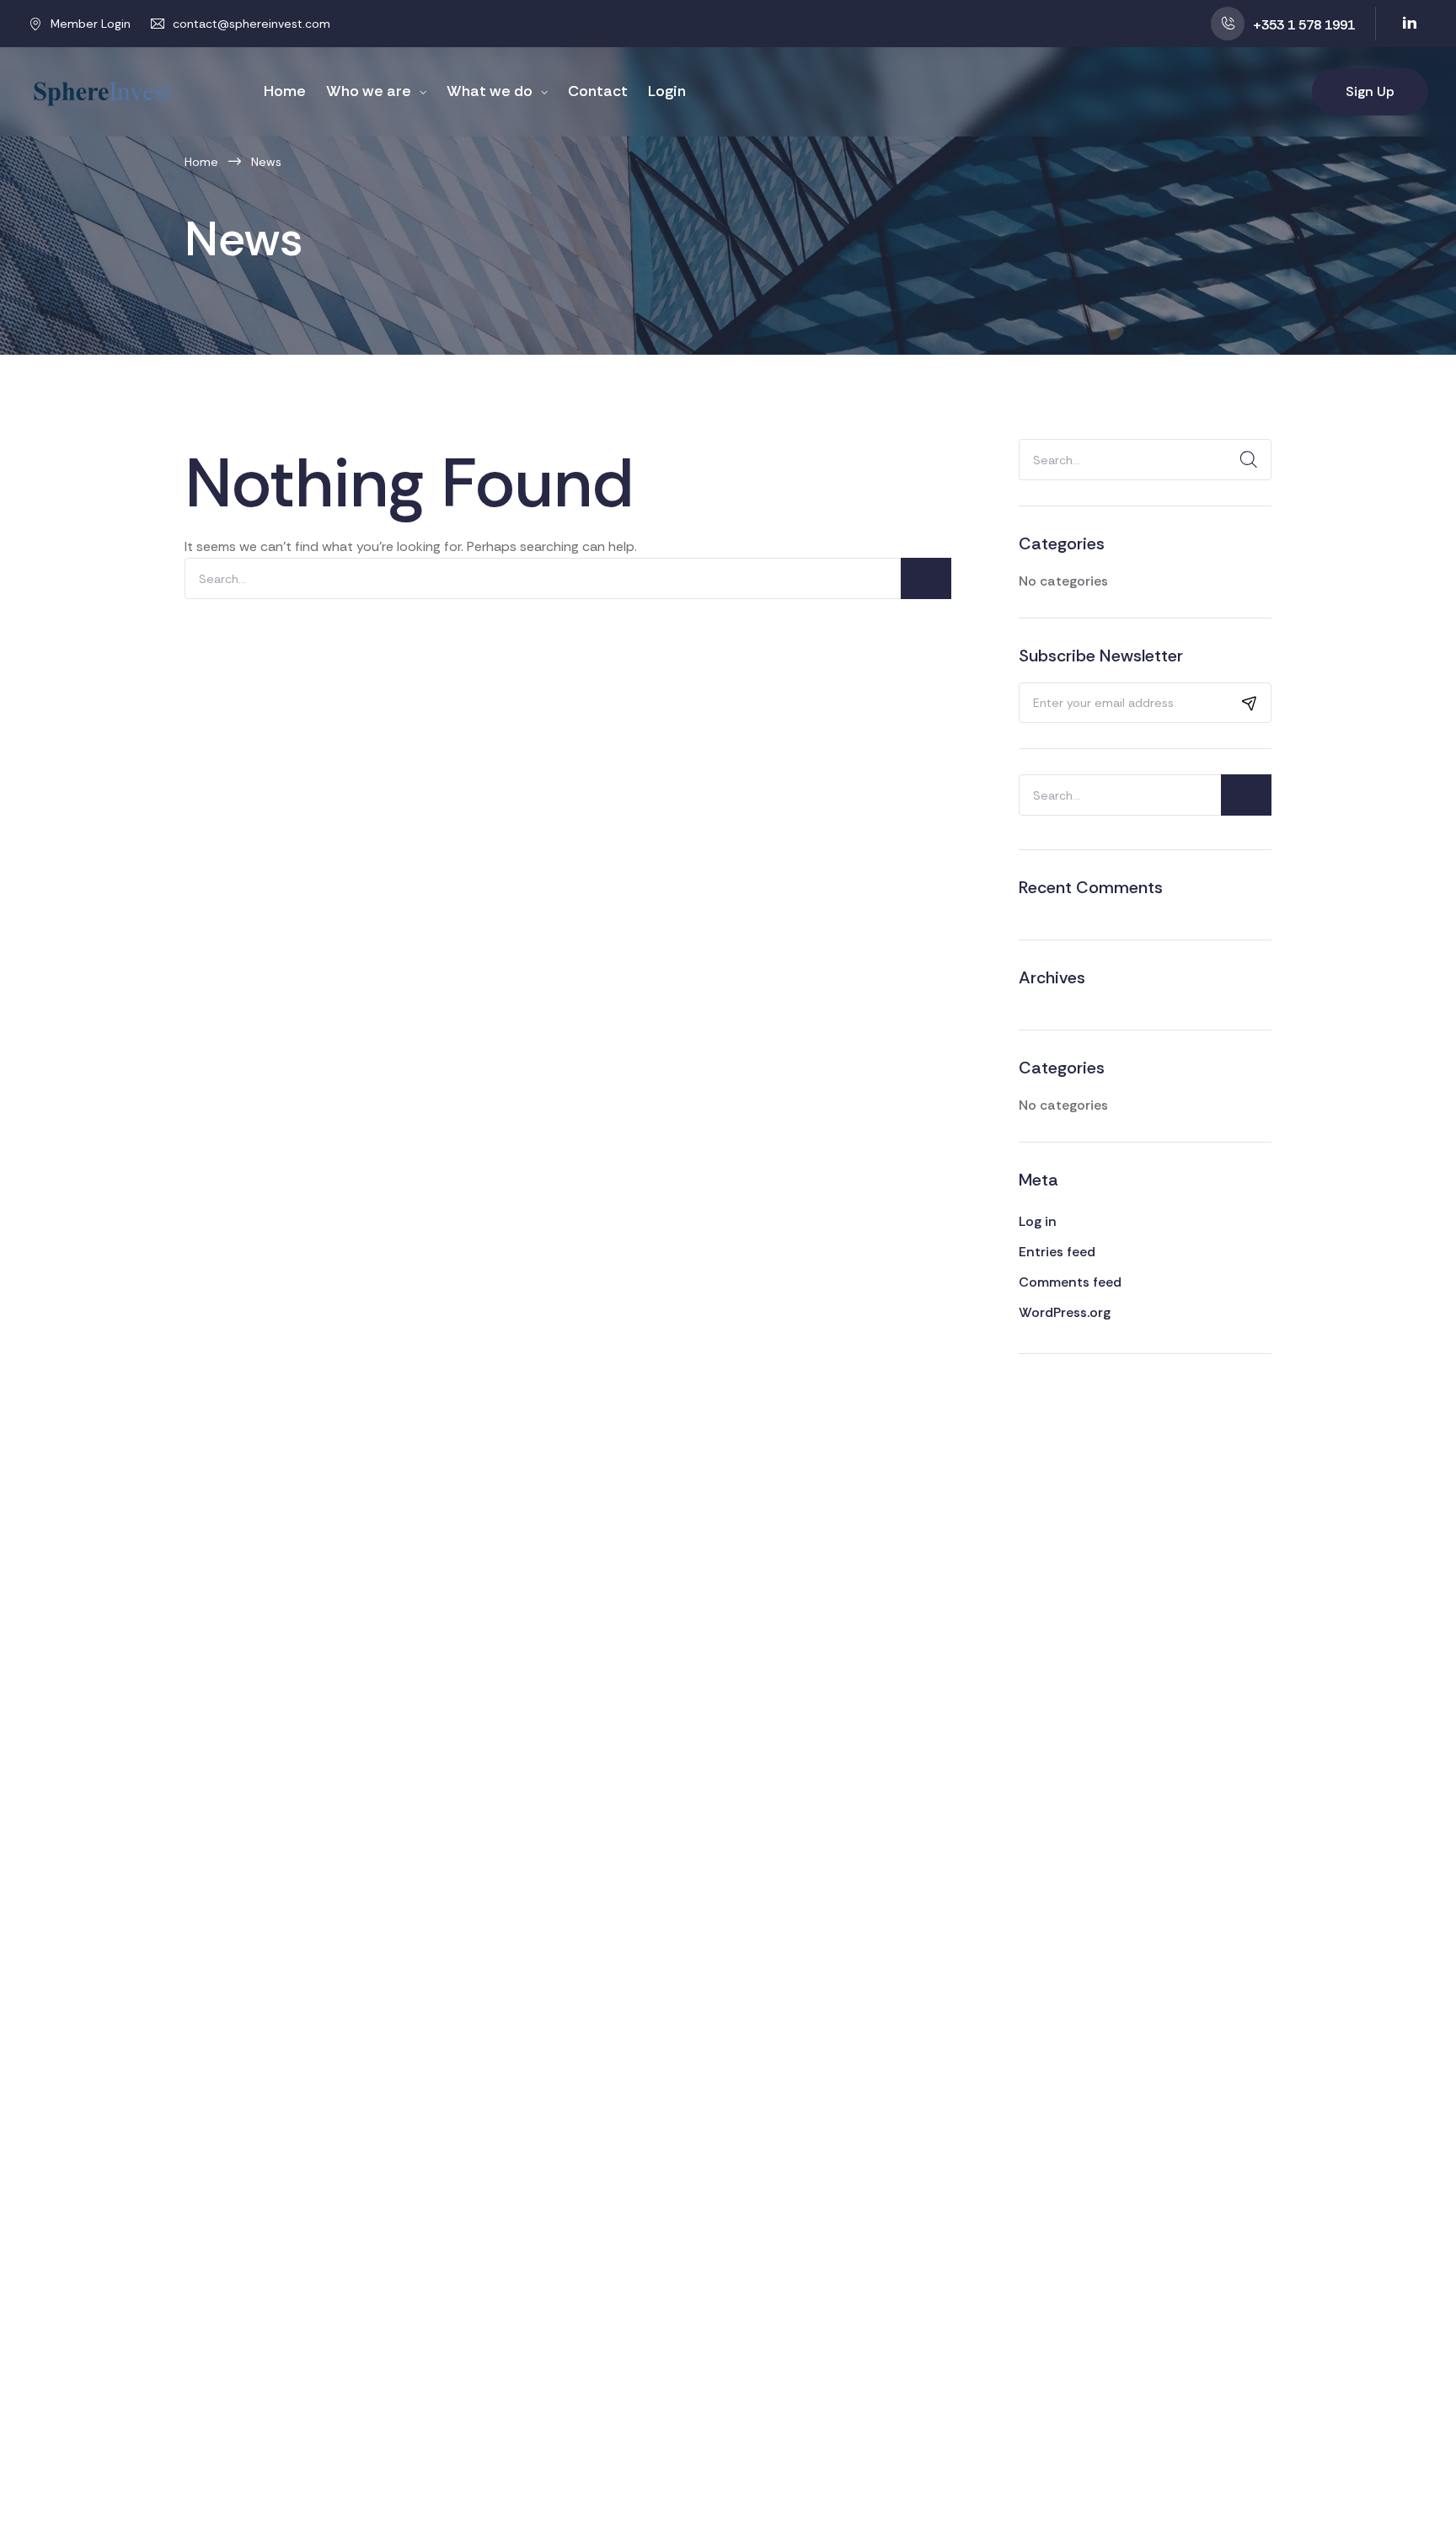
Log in (1038, 1221)
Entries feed (1057, 1252)
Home (285, 91)
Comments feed (1070, 1282)
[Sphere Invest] (102, 91)
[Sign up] (1250, 703)
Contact (598, 91)
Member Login (91, 24)
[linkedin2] (1410, 24)
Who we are (369, 91)
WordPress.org (1065, 1312)
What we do (490, 91)
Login (667, 91)
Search (1246, 460)
